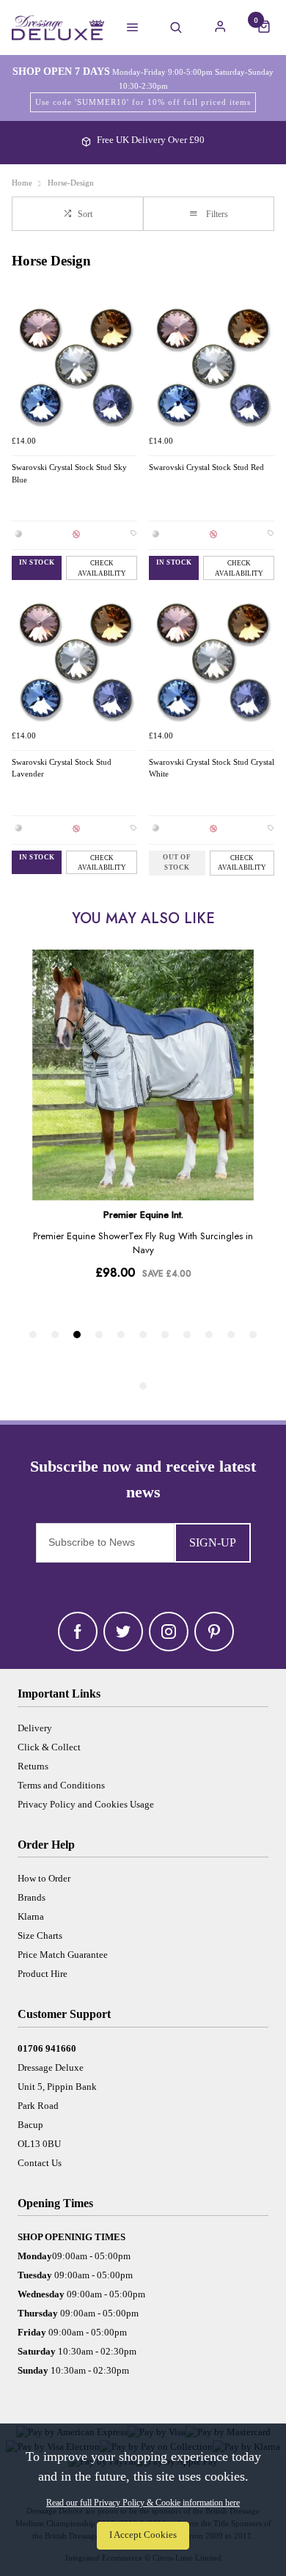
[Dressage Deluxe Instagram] (169, 1632)
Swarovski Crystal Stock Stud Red (206, 467)
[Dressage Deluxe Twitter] (123, 1632)
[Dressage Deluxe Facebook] (78, 1632)
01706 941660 (47, 2048)
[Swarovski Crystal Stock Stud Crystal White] (212, 660)
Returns (33, 1766)
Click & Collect (49, 1747)
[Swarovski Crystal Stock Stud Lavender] (74, 660)
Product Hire (43, 1974)
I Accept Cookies (143, 2535)
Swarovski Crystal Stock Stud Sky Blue (69, 474)
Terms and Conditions (61, 1785)
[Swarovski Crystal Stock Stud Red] (212, 366)
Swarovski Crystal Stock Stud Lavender (62, 768)
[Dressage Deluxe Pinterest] (214, 1632)
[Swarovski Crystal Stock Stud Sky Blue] (74, 366)
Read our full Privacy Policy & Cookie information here (143, 2503)
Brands (32, 1897)
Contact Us (40, 2163)
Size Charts (40, 1935)
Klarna (31, 1916)
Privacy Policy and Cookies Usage (86, 1804)
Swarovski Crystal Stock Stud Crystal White (212, 768)
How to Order (44, 1878)
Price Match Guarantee (63, 1955)
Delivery (35, 1728)
